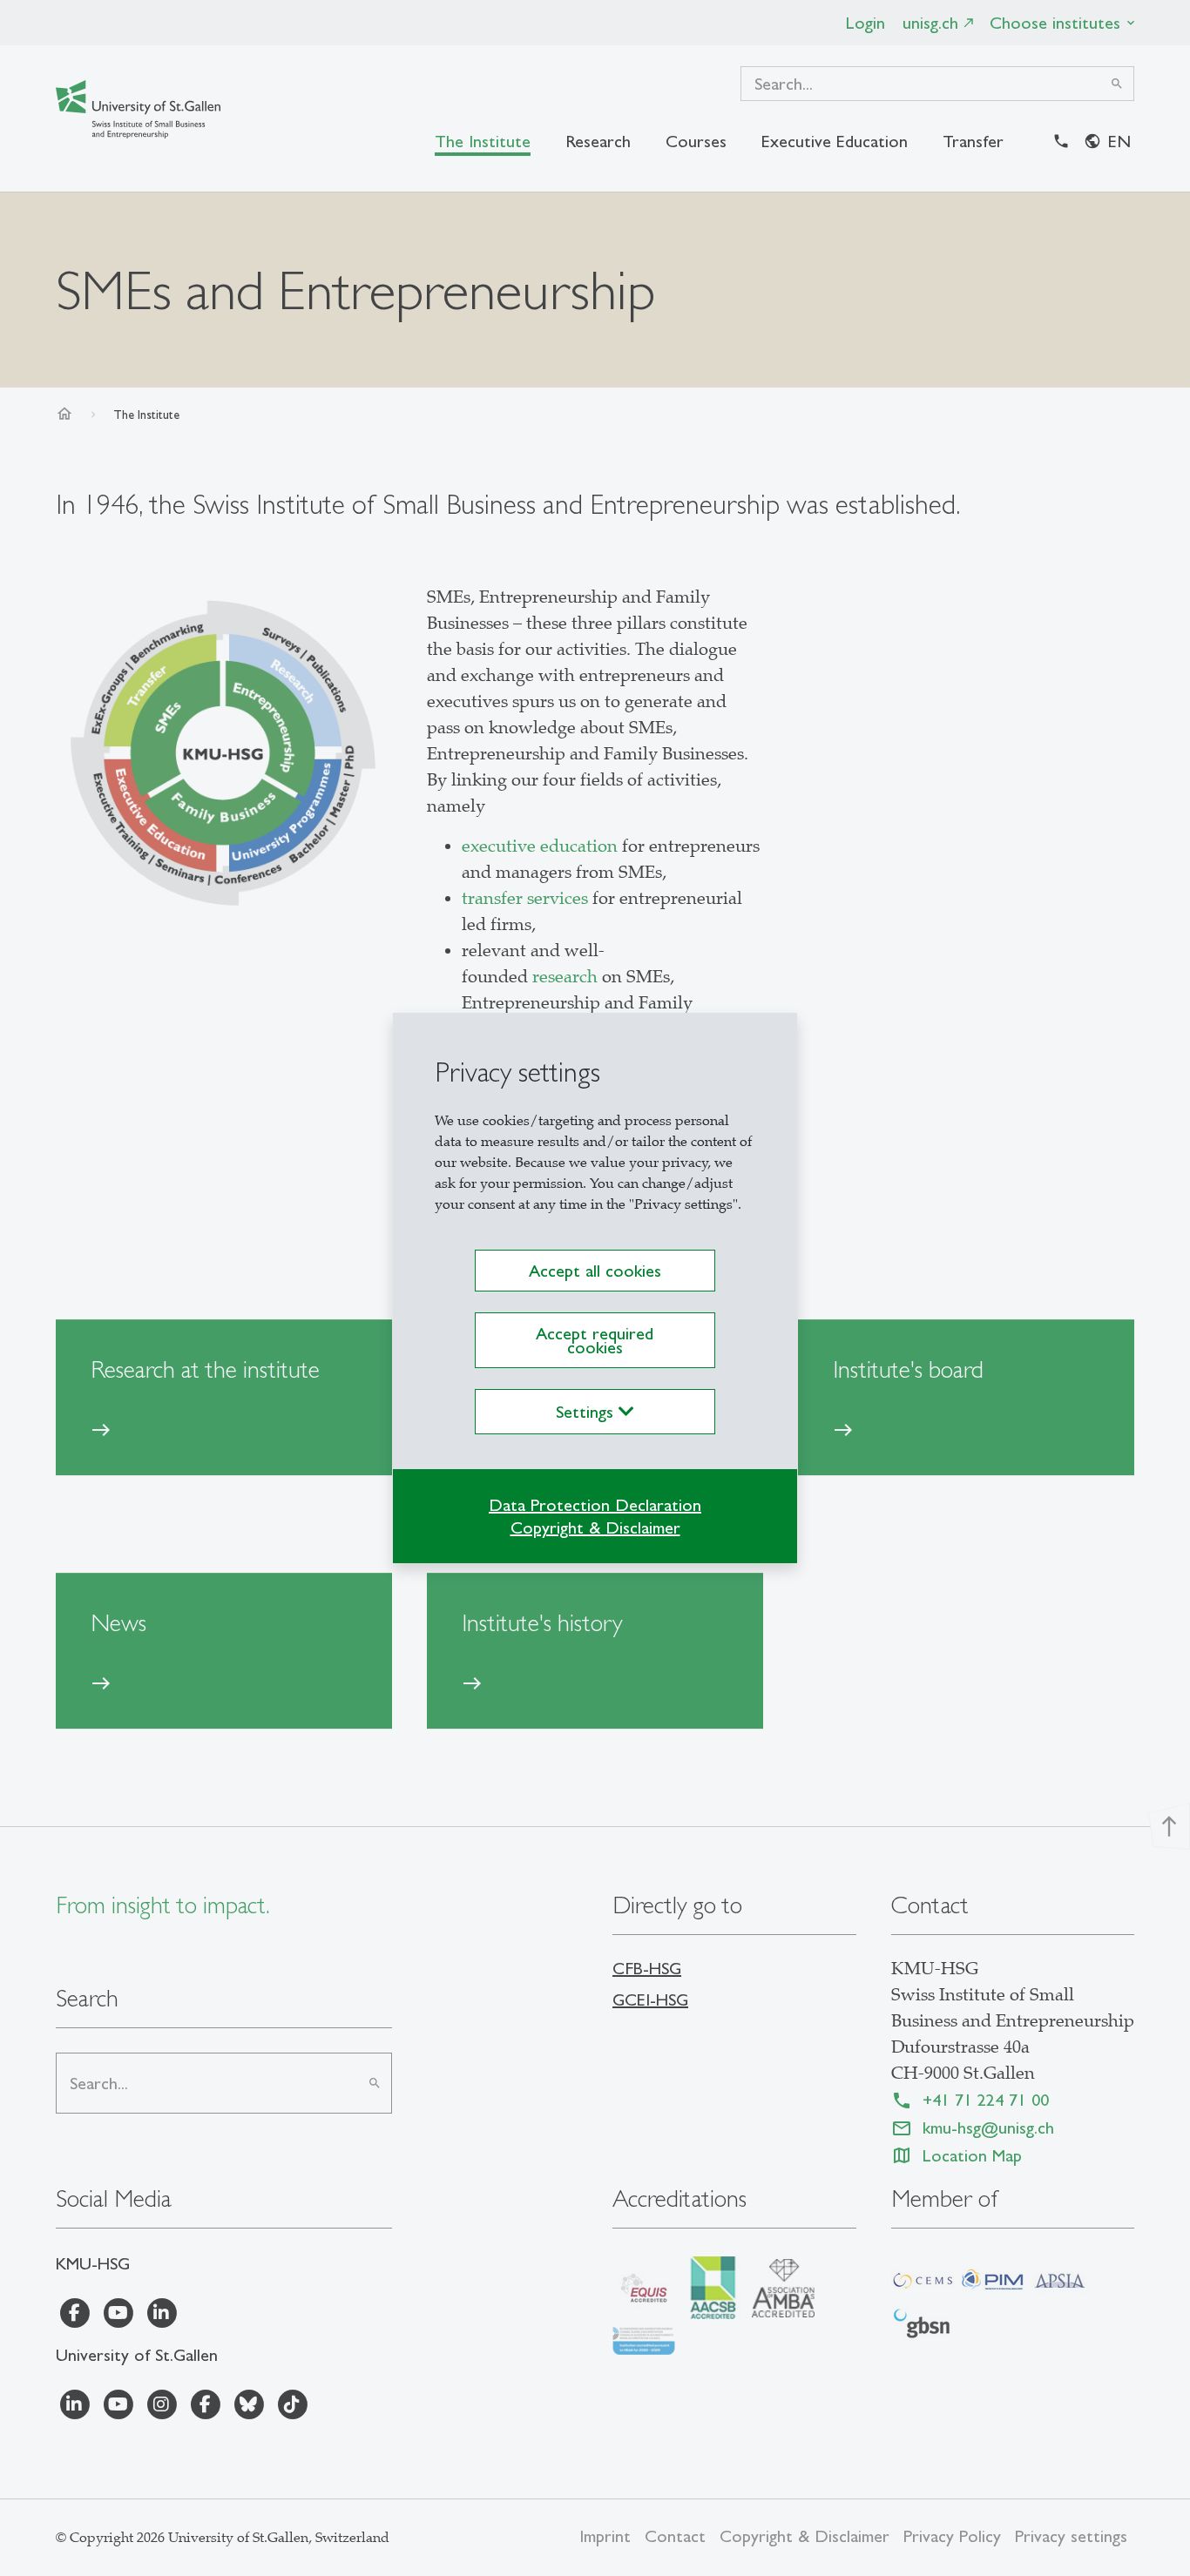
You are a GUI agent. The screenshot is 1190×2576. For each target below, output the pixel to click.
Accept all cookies (595, 1271)
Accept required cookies (595, 1340)
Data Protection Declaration (595, 1505)
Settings (587, 1412)
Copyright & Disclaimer (595, 1527)
